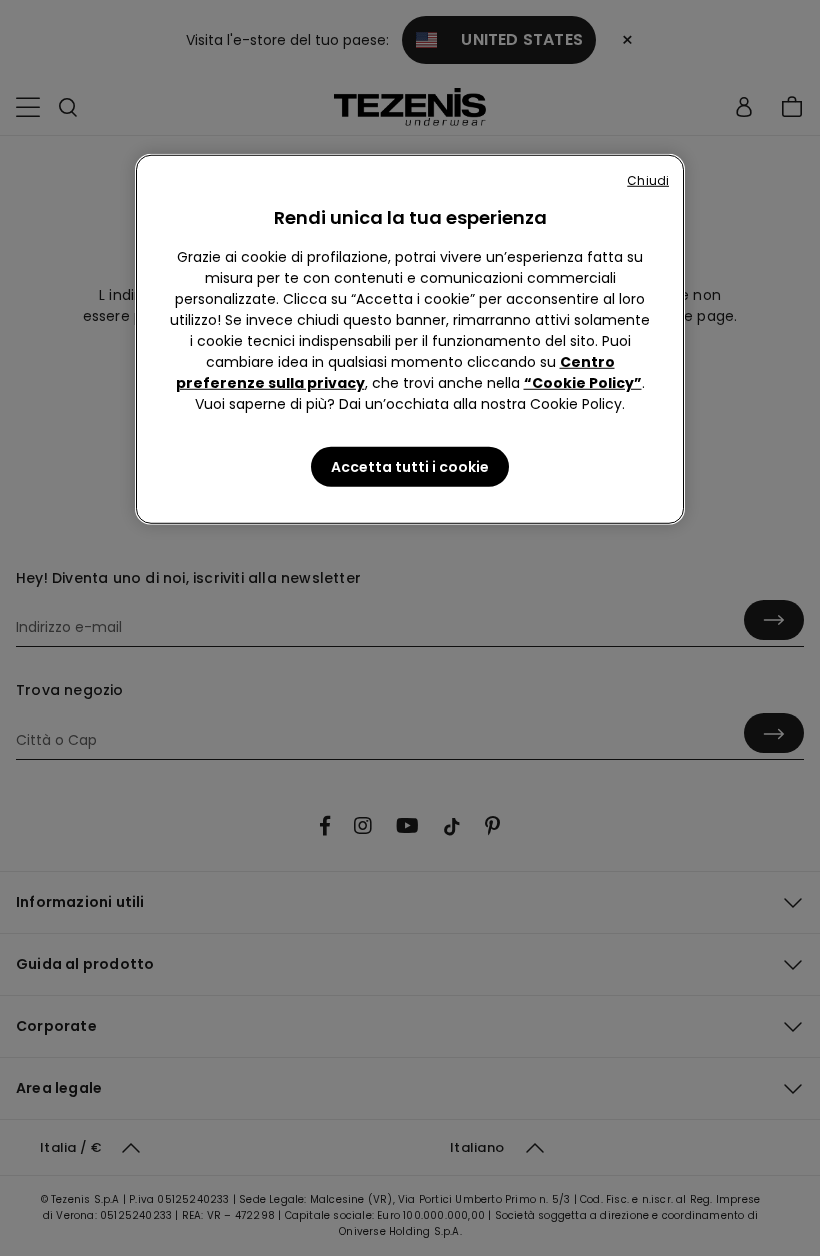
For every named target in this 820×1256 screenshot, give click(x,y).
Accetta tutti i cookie (410, 467)
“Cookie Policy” (583, 383)
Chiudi (648, 180)
